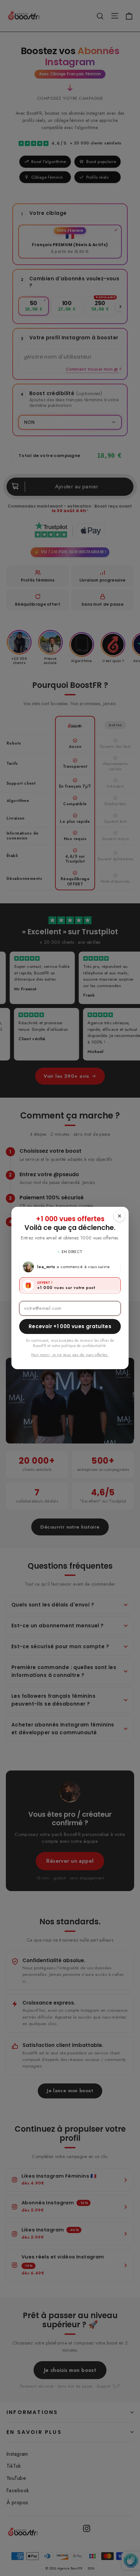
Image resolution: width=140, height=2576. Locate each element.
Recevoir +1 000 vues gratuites (70, 1326)
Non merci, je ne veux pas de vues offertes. (70, 1355)
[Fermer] (119, 1216)
